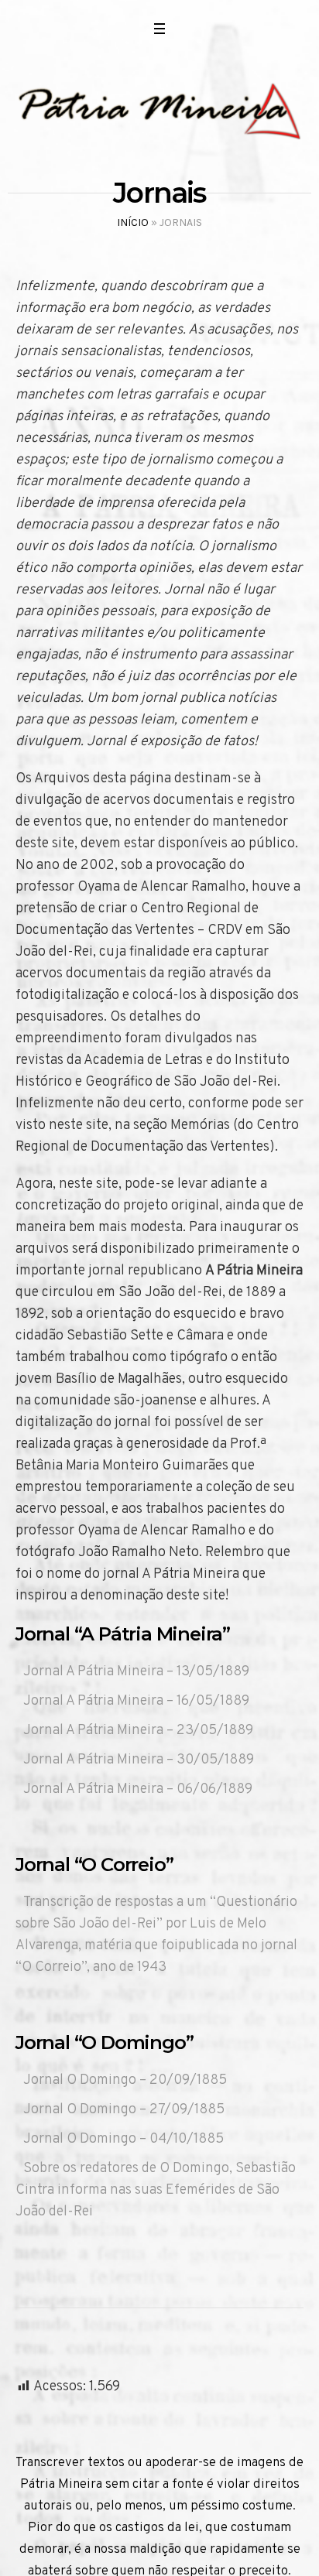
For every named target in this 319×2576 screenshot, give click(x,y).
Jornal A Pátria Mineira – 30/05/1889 (139, 1760)
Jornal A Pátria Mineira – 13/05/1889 (136, 1672)
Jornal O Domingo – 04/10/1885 (123, 2139)
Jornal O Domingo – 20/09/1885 (125, 2080)
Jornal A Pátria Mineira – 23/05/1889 (138, 1731)
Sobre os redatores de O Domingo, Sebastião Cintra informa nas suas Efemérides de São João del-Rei (156, 2190)
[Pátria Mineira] (159, 110)
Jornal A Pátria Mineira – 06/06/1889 (138, 1789)
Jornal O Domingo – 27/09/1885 (124, 2110)
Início (133, 222)
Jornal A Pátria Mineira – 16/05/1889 (136, 1701)
